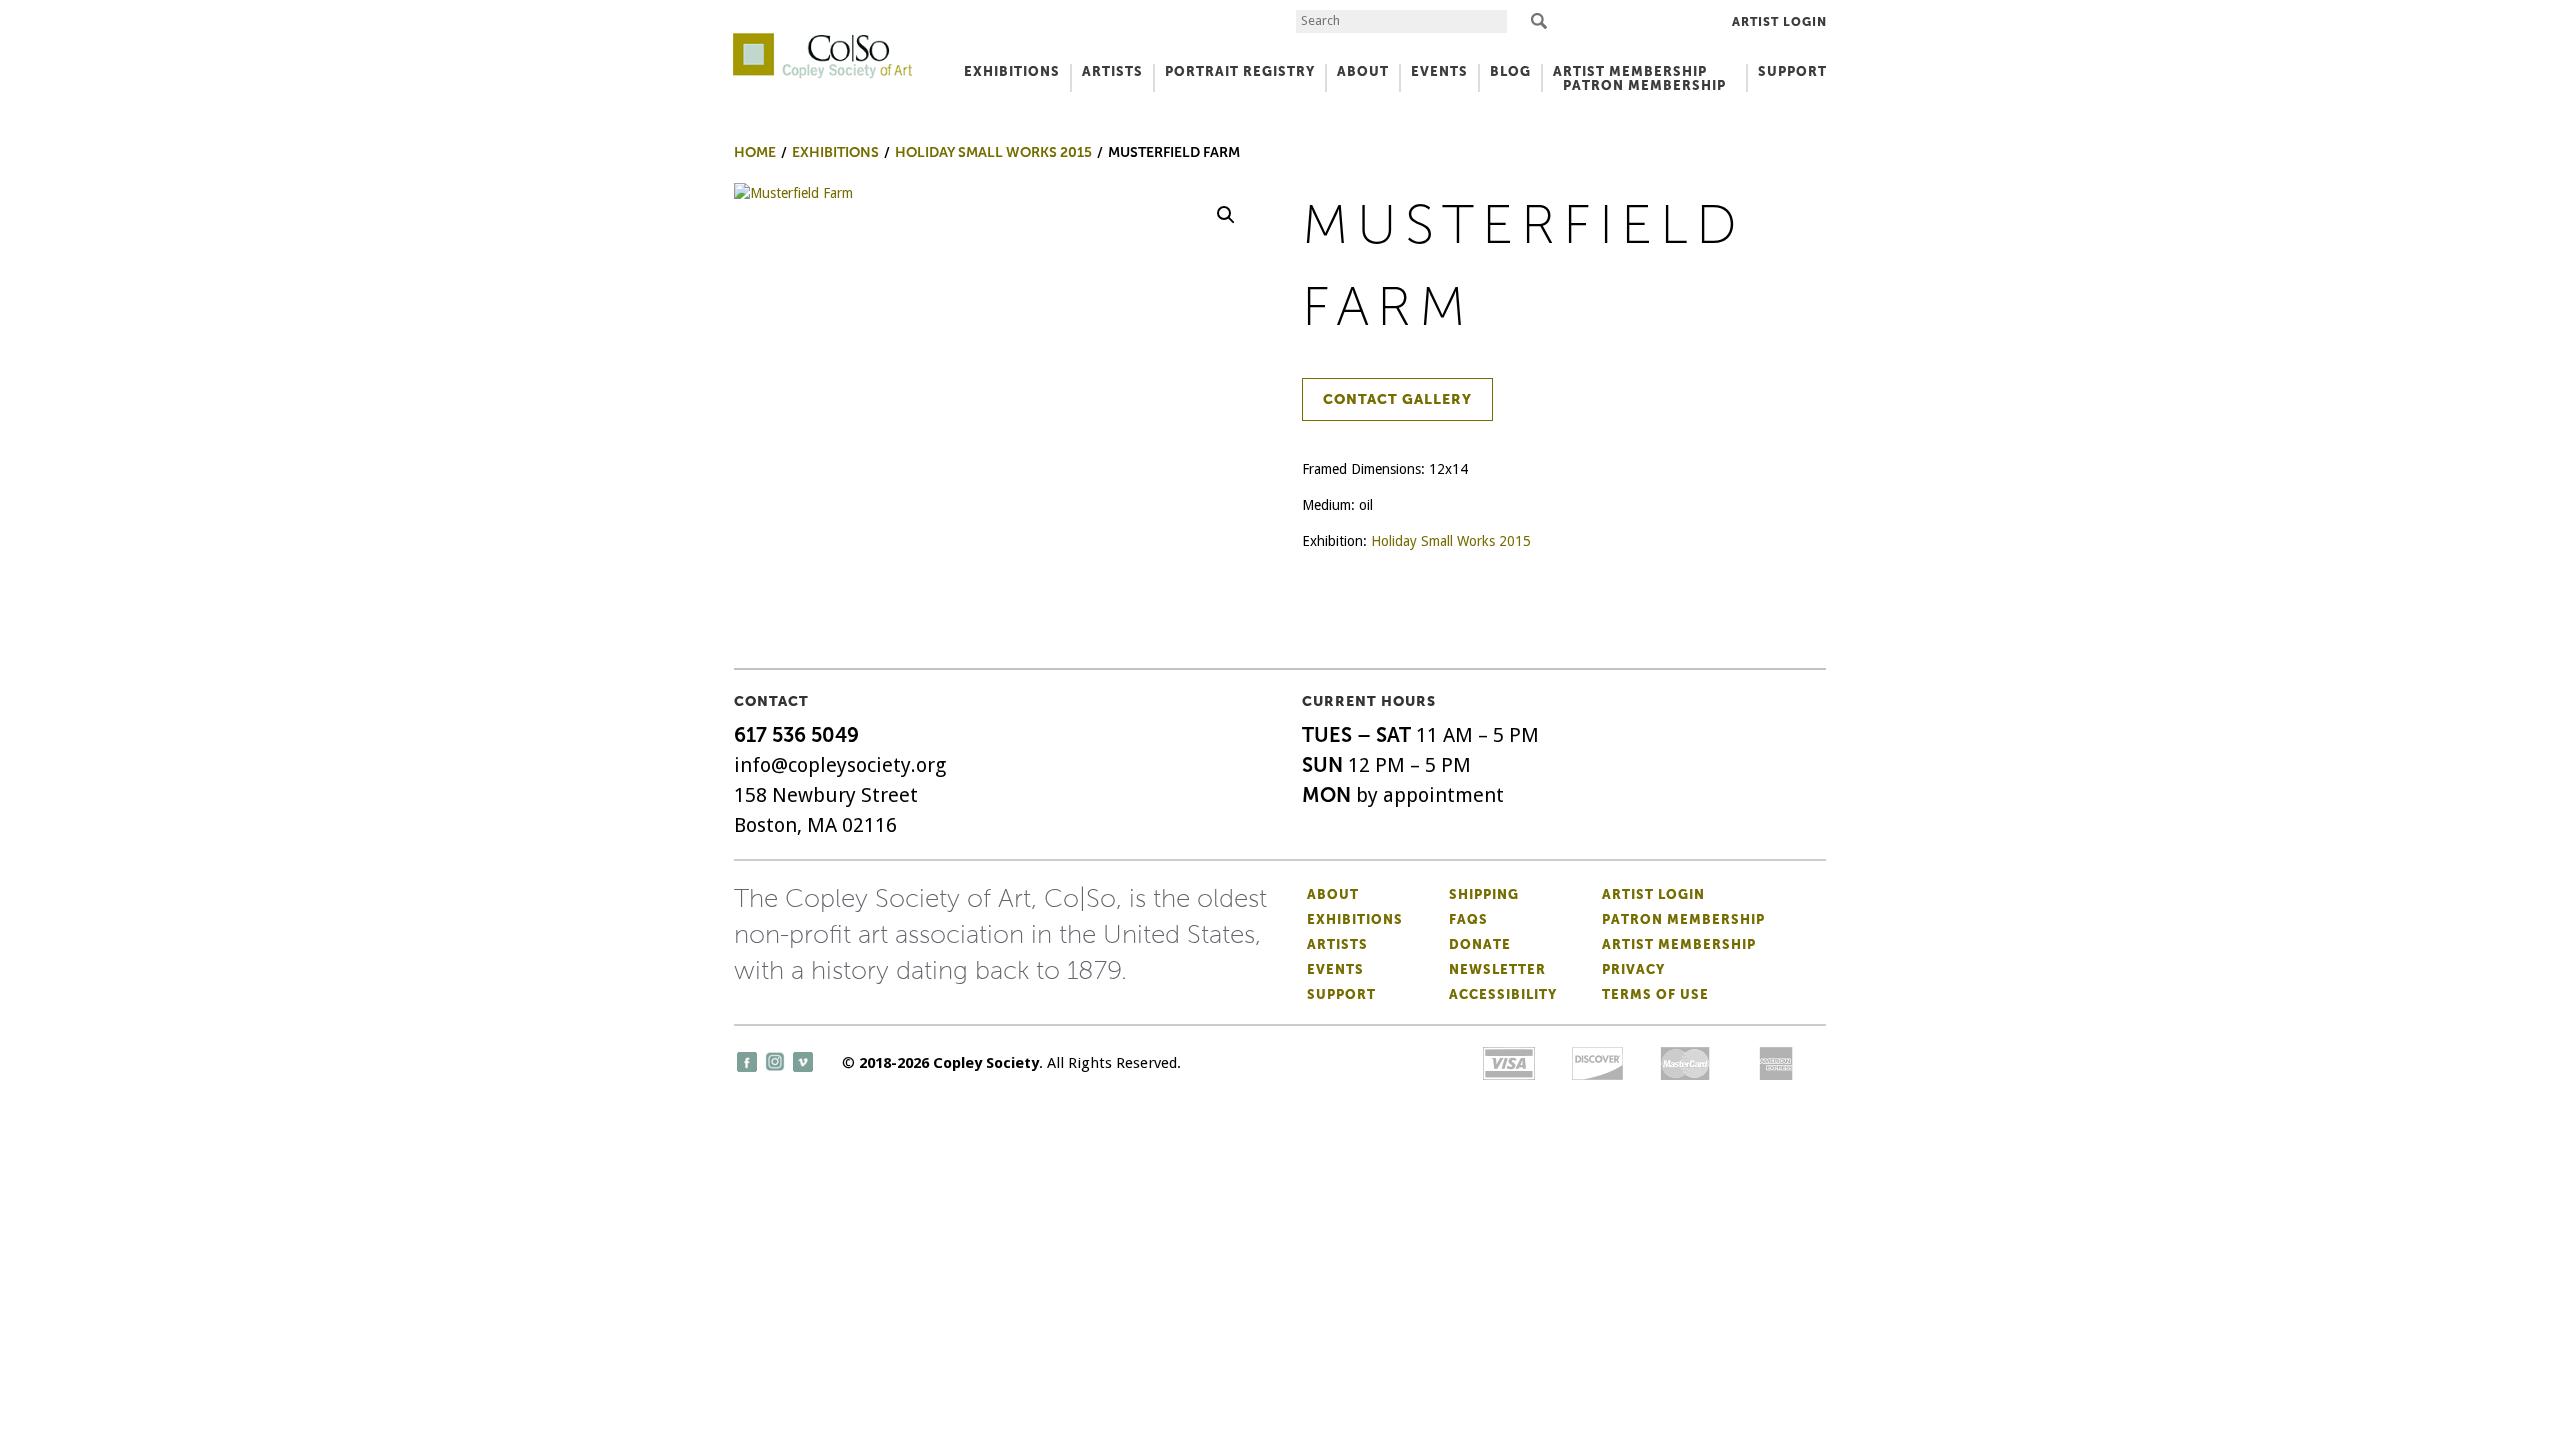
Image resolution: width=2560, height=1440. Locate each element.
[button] (1226, 215)
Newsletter (1497, 969)
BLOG (1510, 71)
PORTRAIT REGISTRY (1240, 71)
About (1333, 894)
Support (1792, 71)
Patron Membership (1683, 919)
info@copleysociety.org (840, 765)
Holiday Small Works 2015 (1451, 541)
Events (1335, 969)
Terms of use (1655, 994)
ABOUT (1363, 71)
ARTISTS (1112, 71)
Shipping (1484, 894)
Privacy (1633, 969)
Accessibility (1503, 994)
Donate (1480, 944)
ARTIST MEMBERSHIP (1630, 71)
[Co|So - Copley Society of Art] (822, 40)
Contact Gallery (1397, 399)
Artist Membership (1679, 944)
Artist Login (1779, 22)
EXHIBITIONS (1012, 71)
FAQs (1468, 919)
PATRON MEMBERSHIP (1644, 85)
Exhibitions (1355, 919)
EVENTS (1439, 71)
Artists (1337, 944)
